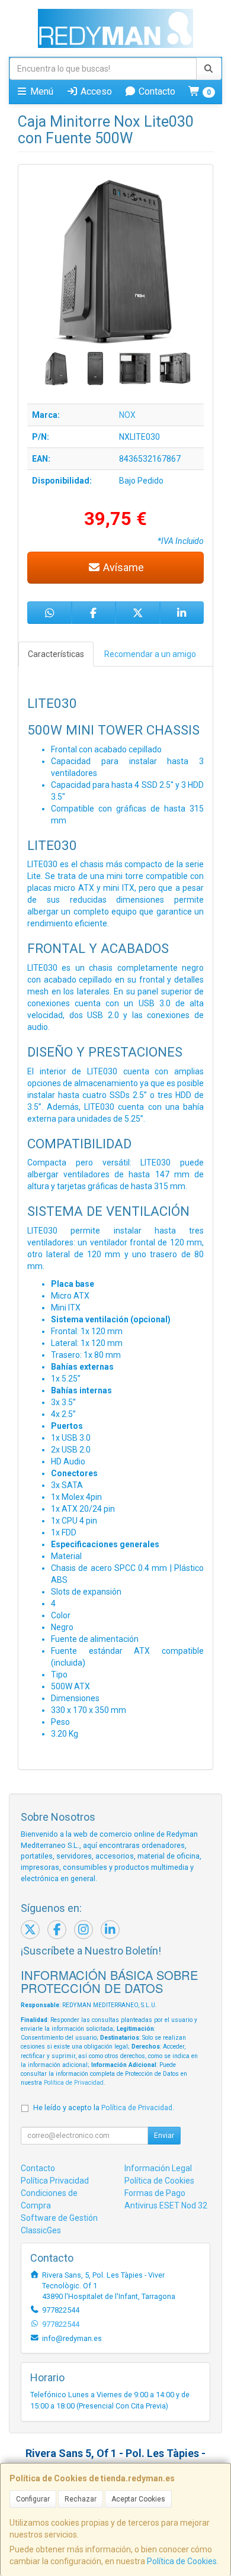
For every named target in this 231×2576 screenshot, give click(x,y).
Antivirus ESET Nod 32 (166, 2205)
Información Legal (158, 2168)
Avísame (122, 567)
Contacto (156, 91)
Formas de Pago (155, 2193)
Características (56, 654)
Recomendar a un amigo (150, 654)
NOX (127, 415)
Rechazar (81, 2499)
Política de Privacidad (74, 2083)
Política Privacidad (55, 2181)
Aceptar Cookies (138, 2499)
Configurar (33, 2499)
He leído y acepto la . (104, 2108)
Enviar (164, 2136)
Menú (41, 91)
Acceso (95, 91)
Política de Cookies (182, 2561)
